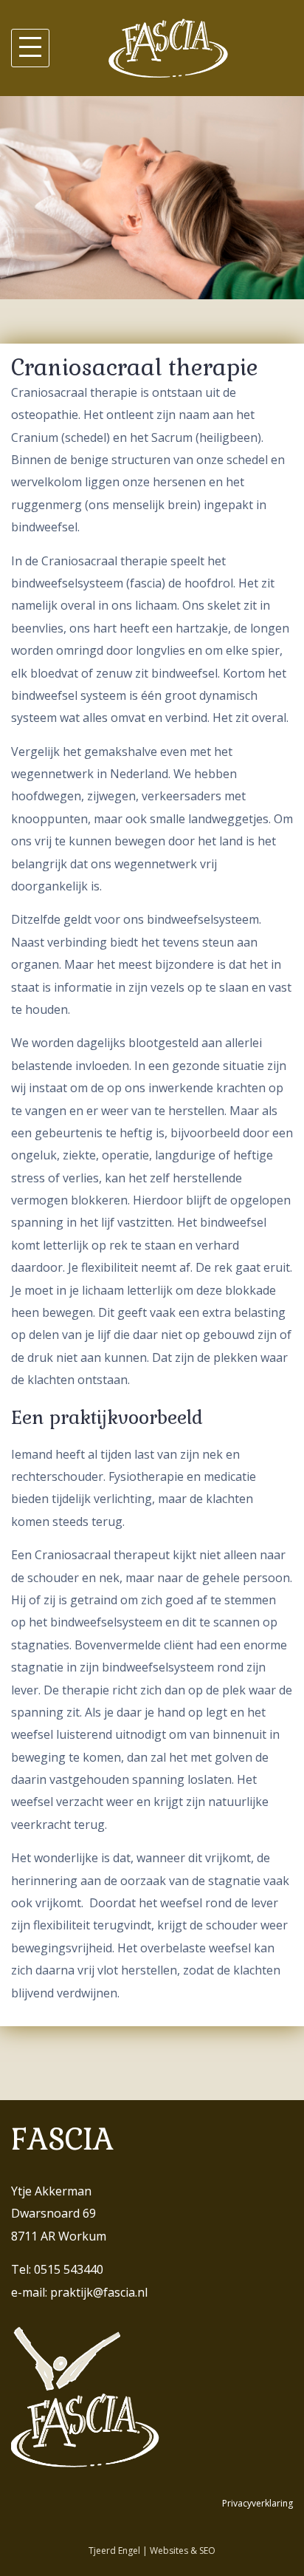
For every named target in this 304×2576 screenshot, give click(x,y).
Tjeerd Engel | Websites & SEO (152, 2551)
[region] (152, 198)
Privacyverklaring (258, 2503)
